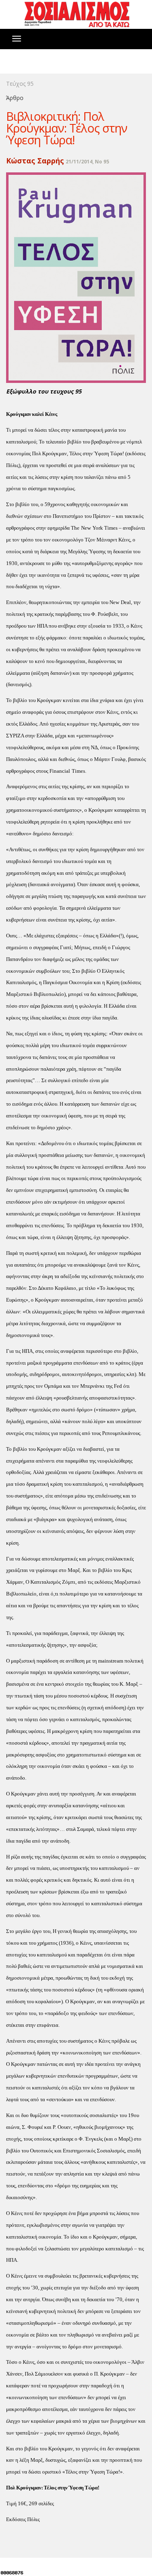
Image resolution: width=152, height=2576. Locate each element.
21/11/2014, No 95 (87, 162)
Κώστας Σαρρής (35, 161)
